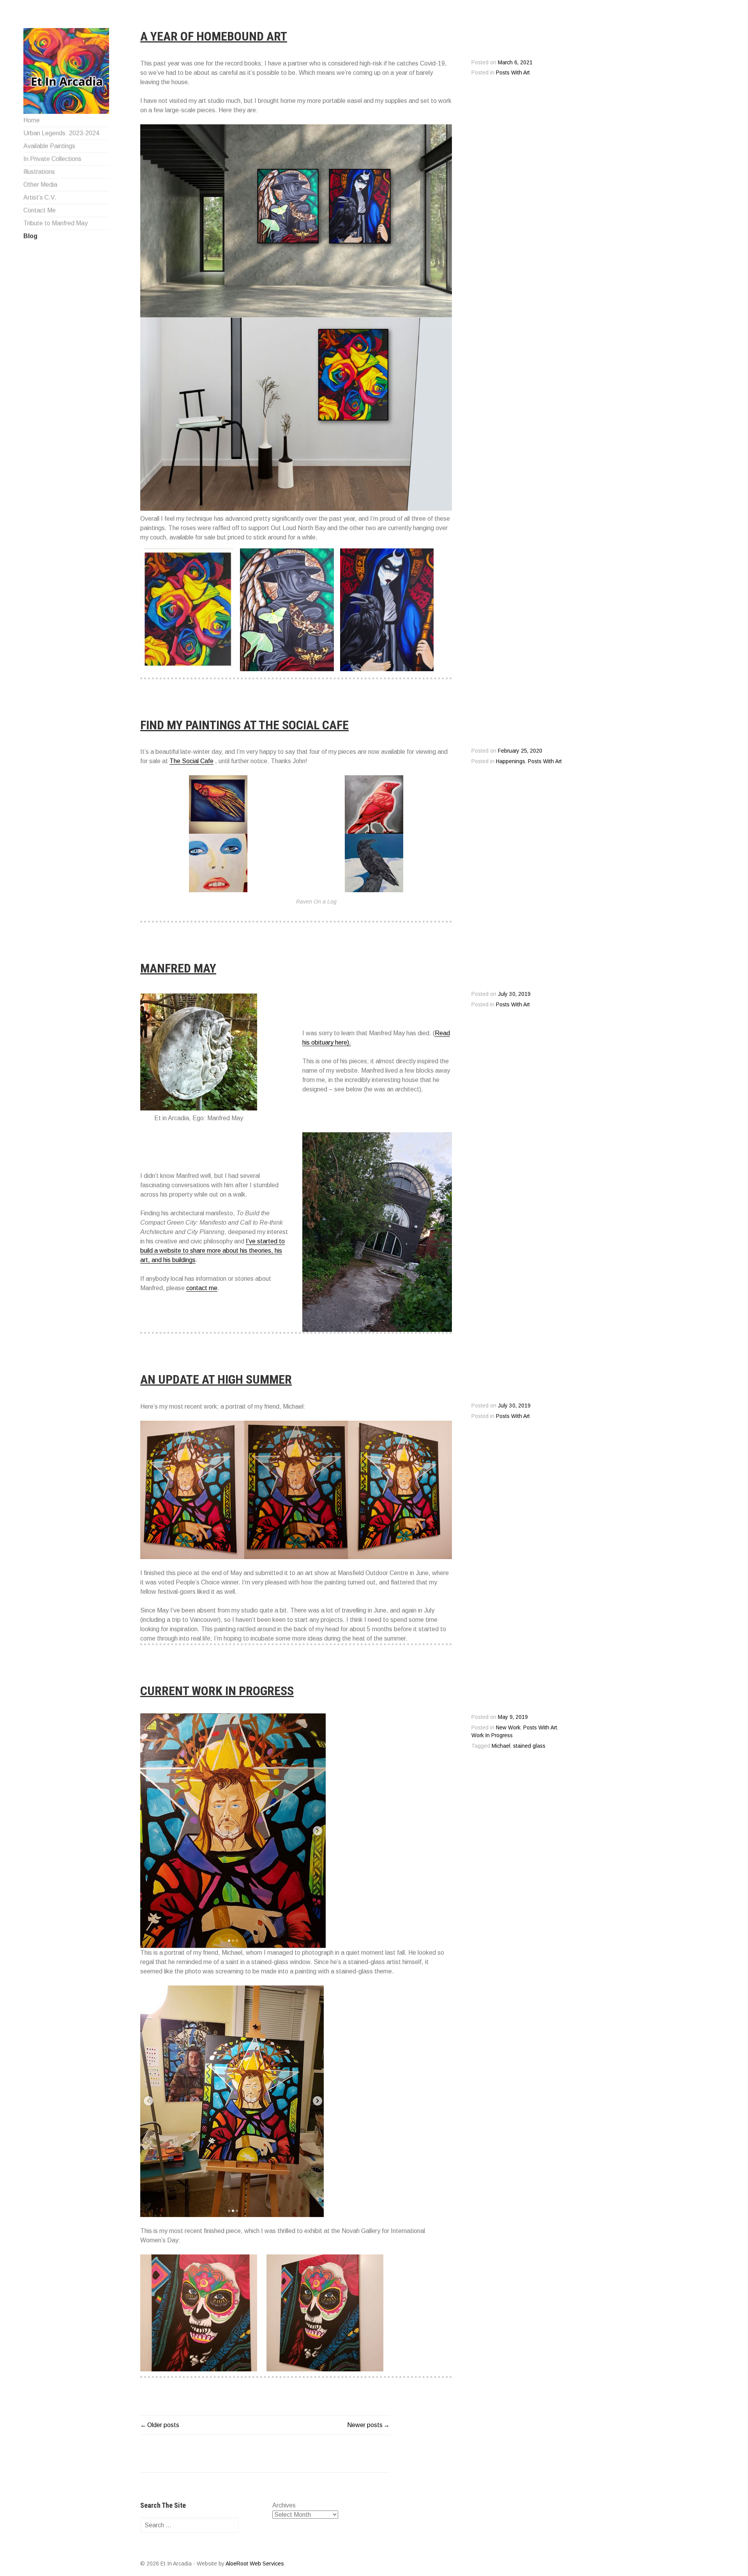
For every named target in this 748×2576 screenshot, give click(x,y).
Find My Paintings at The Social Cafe (244, 725)
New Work (508, 1728)
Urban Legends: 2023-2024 (61, 133)
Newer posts (365, 2425)
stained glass (529, 1746)
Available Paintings (49, 146)
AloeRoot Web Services (255, 2564)
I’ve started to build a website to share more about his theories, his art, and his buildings (213, 1251)
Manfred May (178, 968)
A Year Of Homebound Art (214, 36)
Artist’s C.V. (40, 197)
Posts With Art (513, 73)
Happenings (511, 761)
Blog (30, 236)
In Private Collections (52, 159)
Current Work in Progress (217, 1691)
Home (32, 120)
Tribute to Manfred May (56, 223)
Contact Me (40, 210)
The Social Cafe (191, 761)
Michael (501, 1746)
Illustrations (39, 172)
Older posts (163, 2425)
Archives (284, 2505)
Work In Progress (492, 1735)
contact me (202, 1288)
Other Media (40, 185)
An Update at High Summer (216, 1379)
